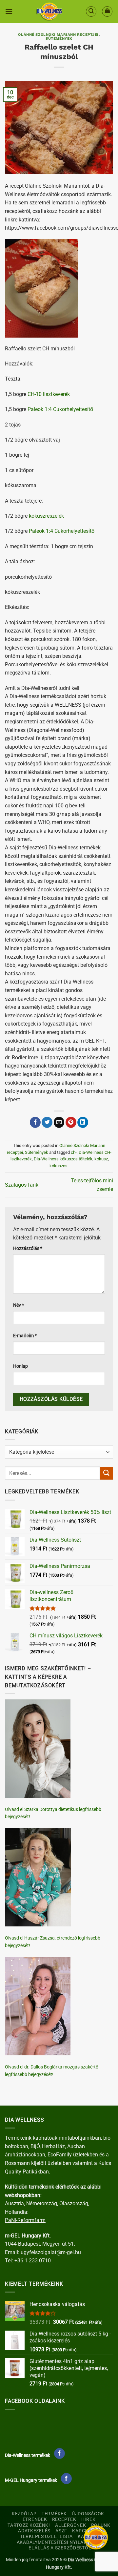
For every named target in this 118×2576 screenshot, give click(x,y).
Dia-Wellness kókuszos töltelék (63, 1159)
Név (19, 1305)
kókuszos (59, 1166)
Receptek (64, 2519)
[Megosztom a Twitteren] (47, 1122)
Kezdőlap (24, 2514)
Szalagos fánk (22, 1185)
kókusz (101, 1159)
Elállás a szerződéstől (60, 2548)
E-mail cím (25, 1336)
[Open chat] (96, 2537)
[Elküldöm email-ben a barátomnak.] (59, 1122)
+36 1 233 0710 (33, 2261)
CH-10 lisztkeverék (49, 394)
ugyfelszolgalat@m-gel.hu (51, 2252)
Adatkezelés (34, 2531)
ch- (74, 1152)
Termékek (54, 2514)
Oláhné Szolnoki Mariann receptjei (58, 35)
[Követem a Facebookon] (59, 2454)
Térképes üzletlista (46, 2536)
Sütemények (59, 39)
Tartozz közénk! (29, 2525)
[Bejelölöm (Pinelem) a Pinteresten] (71, 1122)
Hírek (88, 2519)
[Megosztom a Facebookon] (35, 1122)
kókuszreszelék (46, 516)
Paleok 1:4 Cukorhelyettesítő (60, 409)
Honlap (20, 1366)
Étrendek (35, 2519)
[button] (9, 11)
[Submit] (107, 1473)
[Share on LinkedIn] (83, 1122)
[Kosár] (107, 11)
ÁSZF (61, 2531)
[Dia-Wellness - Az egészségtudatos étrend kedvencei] (49, 11)
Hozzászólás (28, 1248)
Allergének (70, 2525)
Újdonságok (88, 2514)
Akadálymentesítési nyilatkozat (59, 2542)
